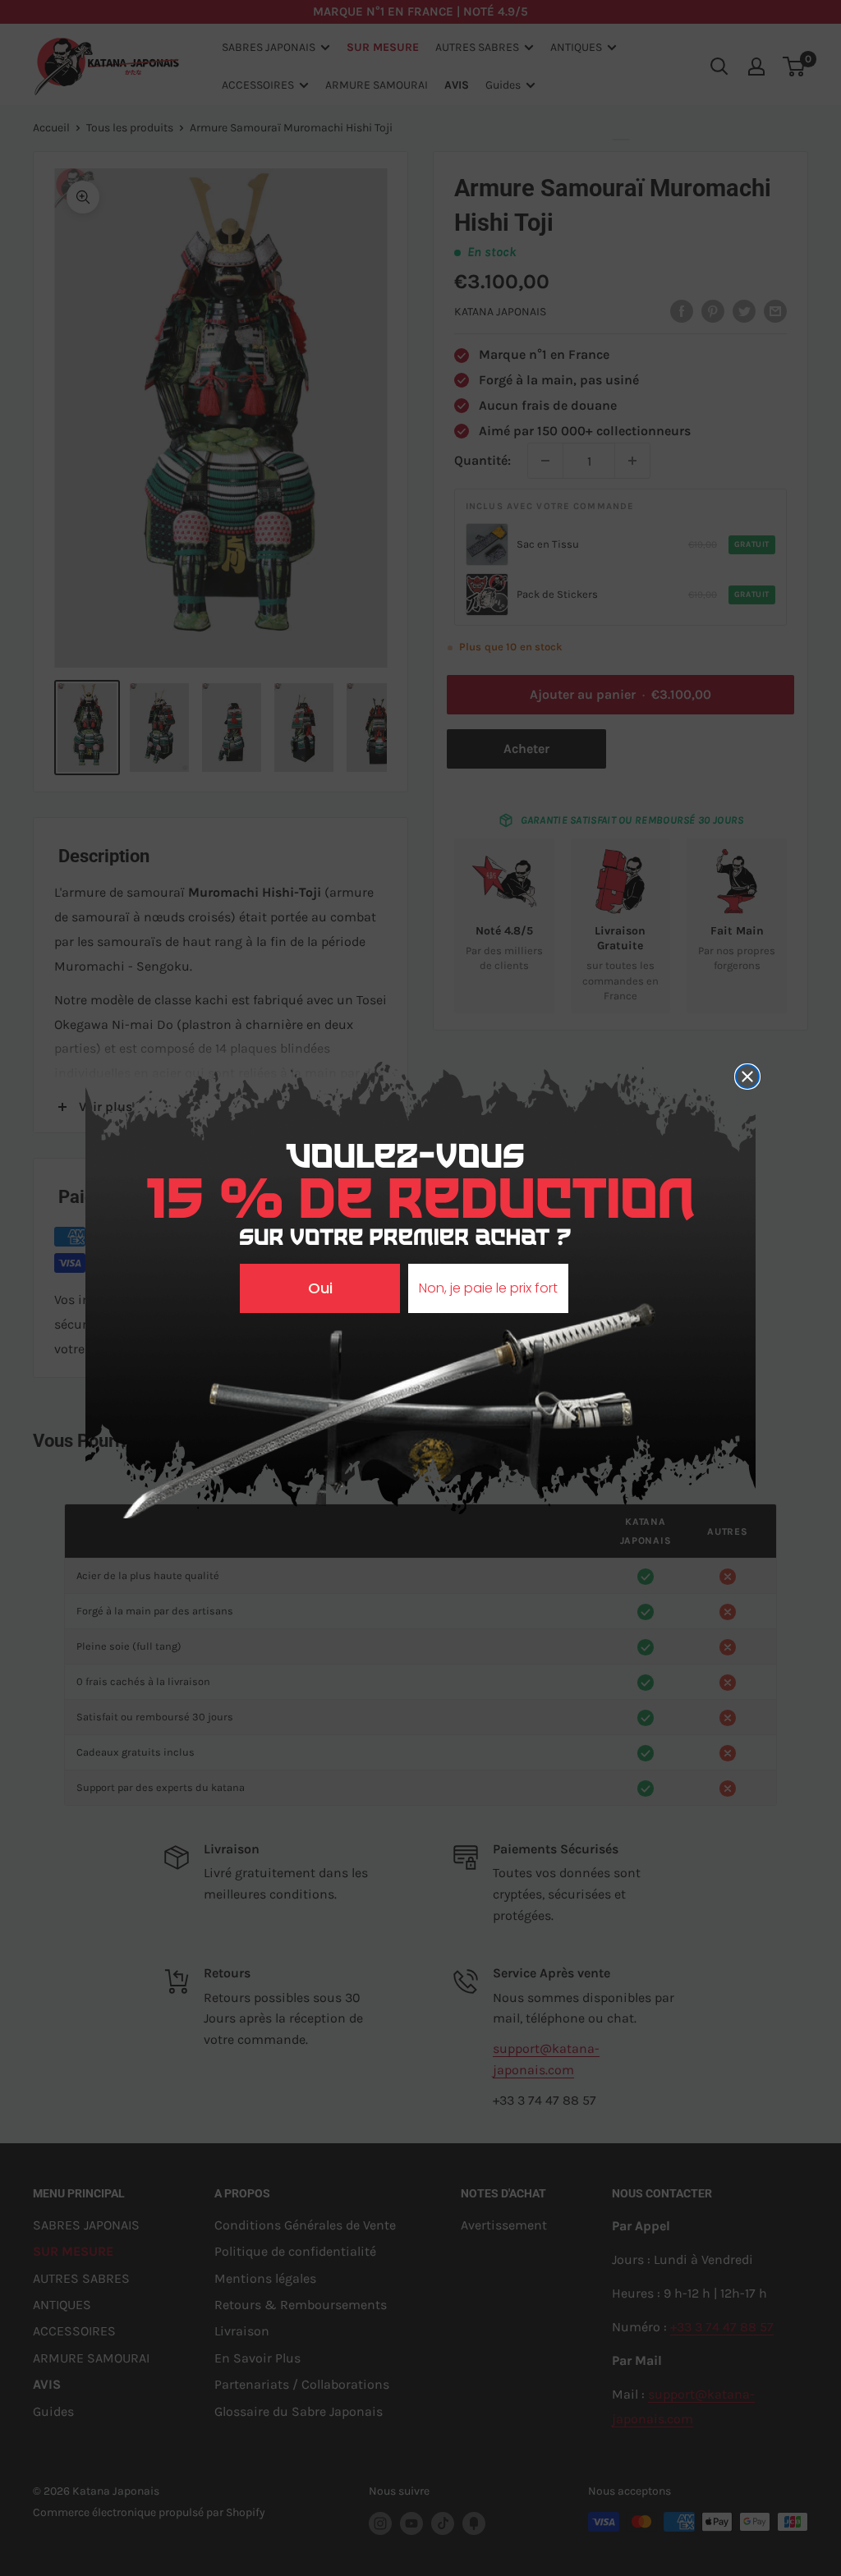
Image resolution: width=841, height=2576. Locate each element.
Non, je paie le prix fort (488, 1288)
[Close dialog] (747, 1077)
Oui (320, 1288)
